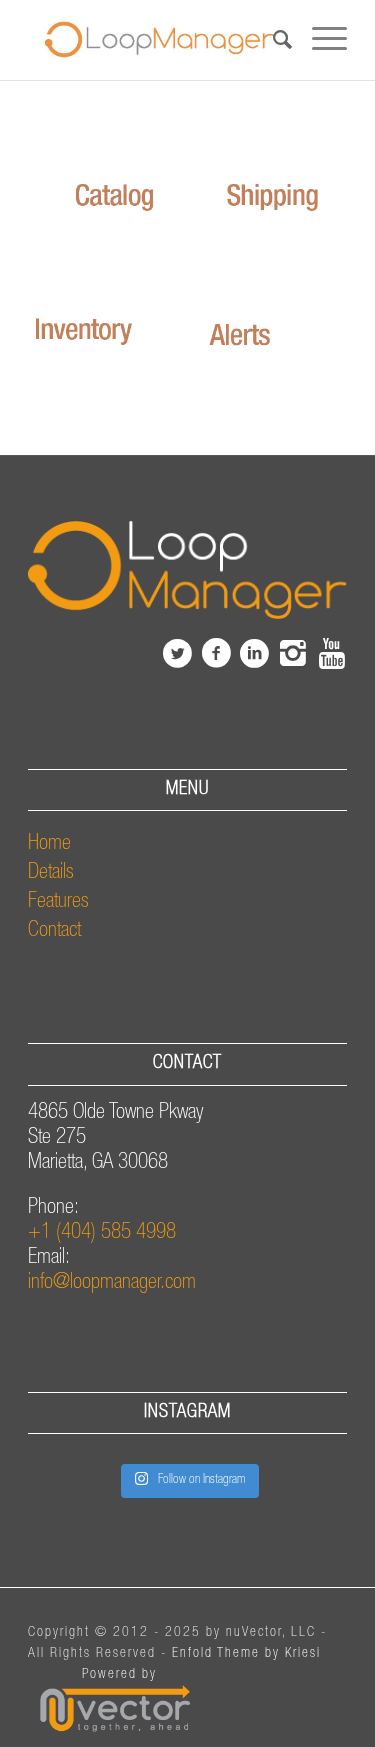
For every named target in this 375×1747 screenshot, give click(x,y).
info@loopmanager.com (112, 1283)
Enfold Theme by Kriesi (246, 1654)
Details (51, 873)
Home (49, 844)
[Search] (272, 40)
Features (58, 902)
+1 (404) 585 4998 (102, 1233)
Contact (54, 931)
